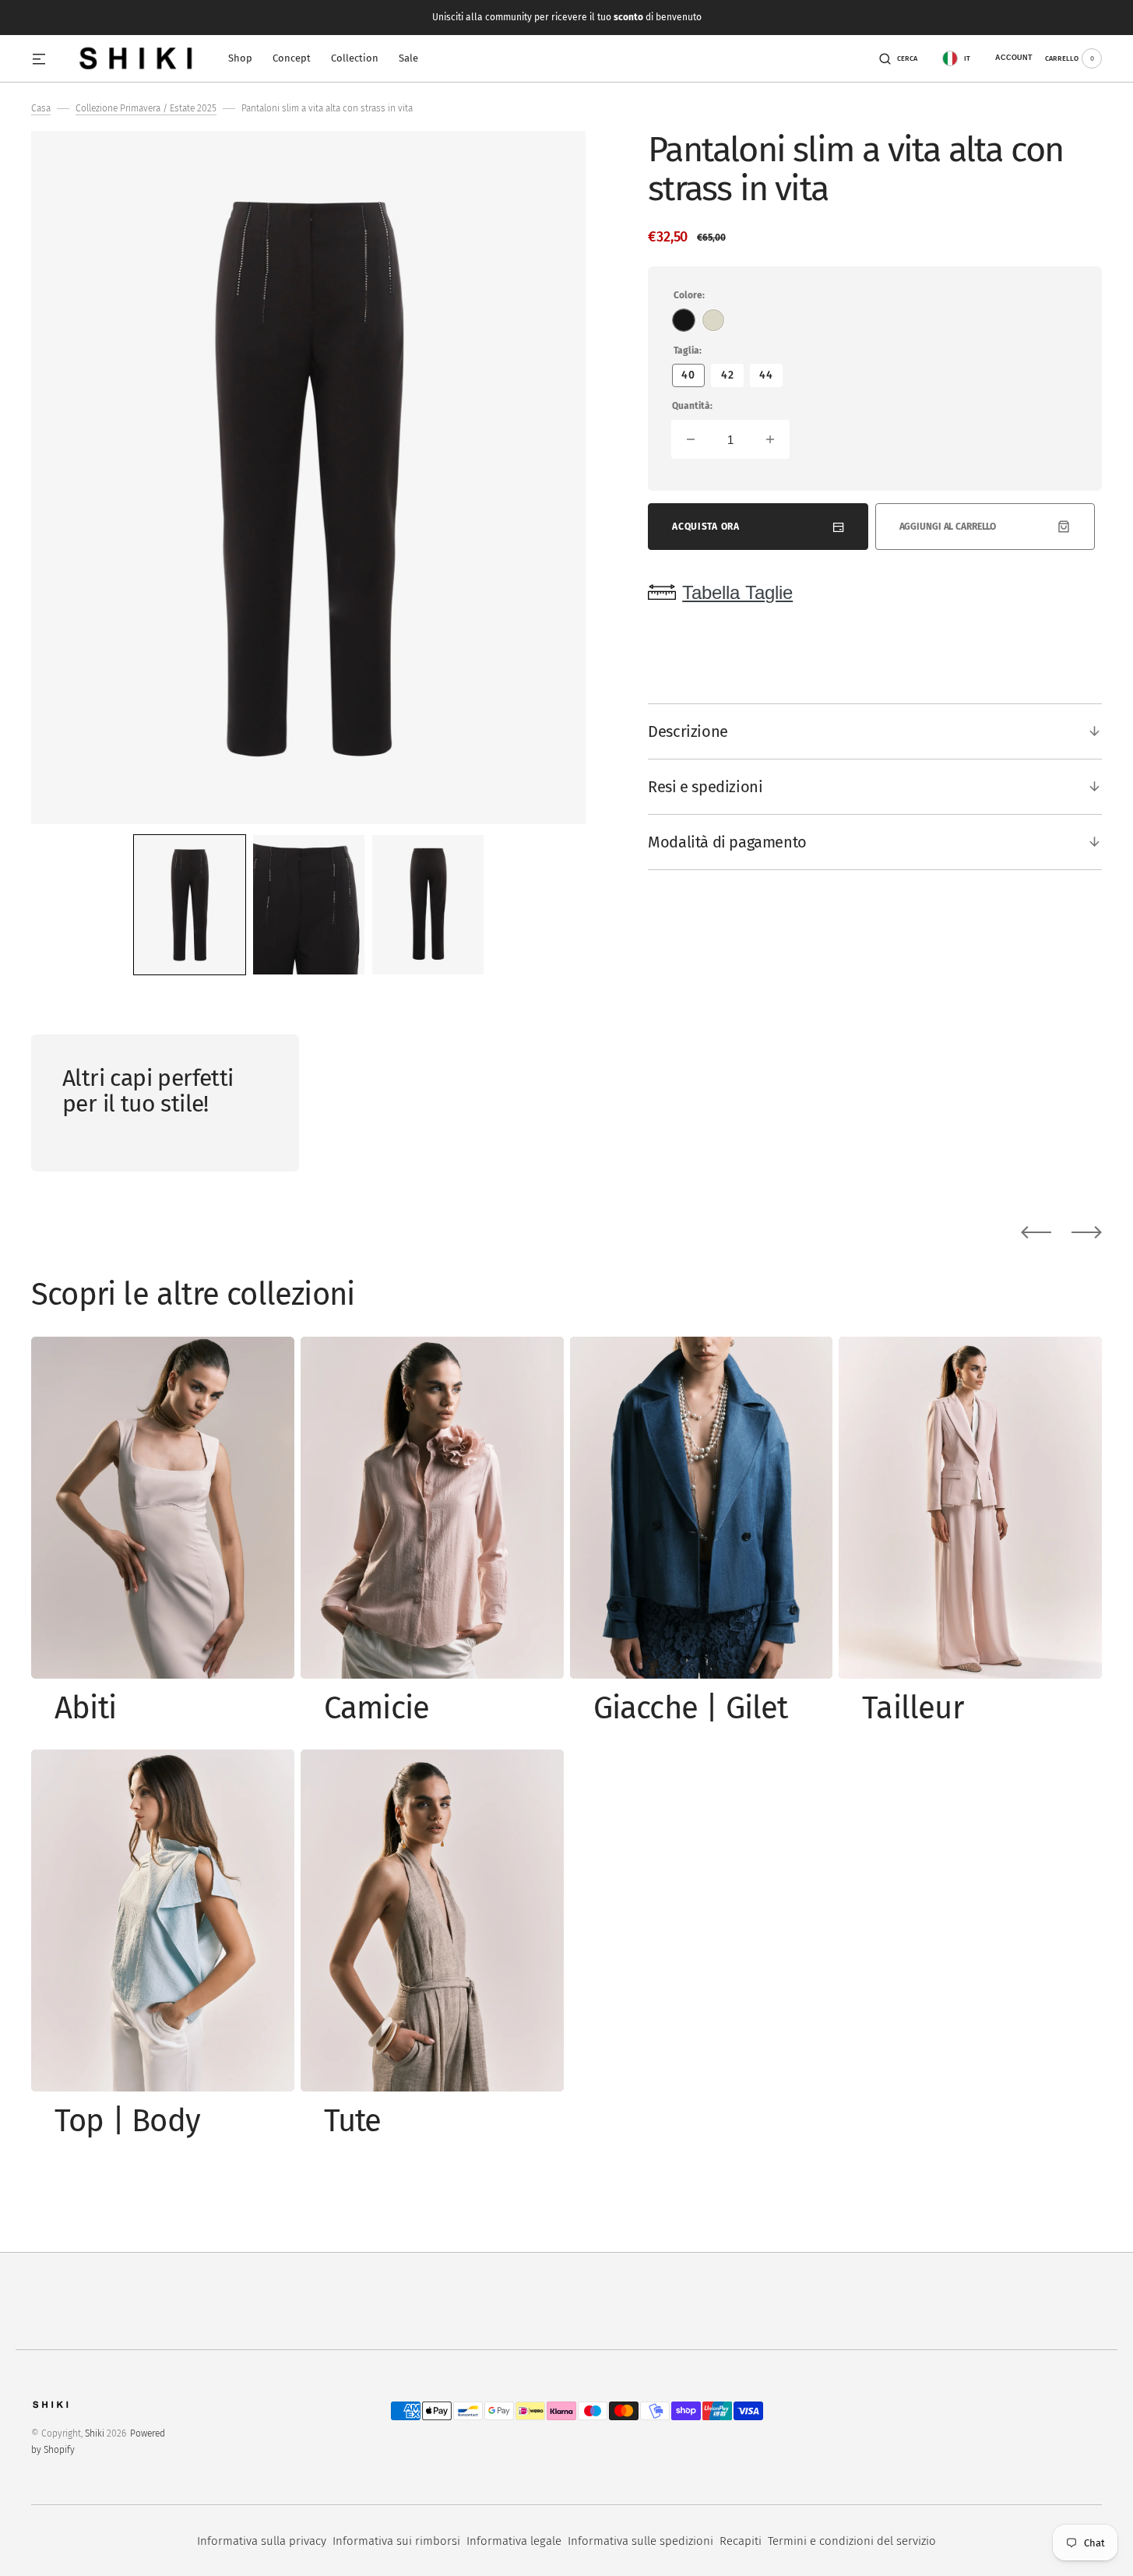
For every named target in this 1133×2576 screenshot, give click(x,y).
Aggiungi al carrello (948, 527)
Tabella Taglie (737, 592)
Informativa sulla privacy (262, 2541)
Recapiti (741, 2541)
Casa (41, 108)
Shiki (95, 2433)
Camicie (376, 1708)
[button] (898, 58)
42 (732, 378)
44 (771, 378)
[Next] (1087, 1232)
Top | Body (127, 2121)
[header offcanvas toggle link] (45, 58)
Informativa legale (514, 2541)
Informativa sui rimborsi (396, 2541)
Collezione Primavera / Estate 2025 (146, 108)
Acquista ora (705, 527)
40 (693, 378)
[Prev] (1036, 1232)
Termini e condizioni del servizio (852, 2541)
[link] (163, 1508)
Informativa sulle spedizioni (640, 2541)
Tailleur (913, 1708)
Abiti (85, 1708)
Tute (353, 2121)
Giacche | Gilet (691, 1708)
